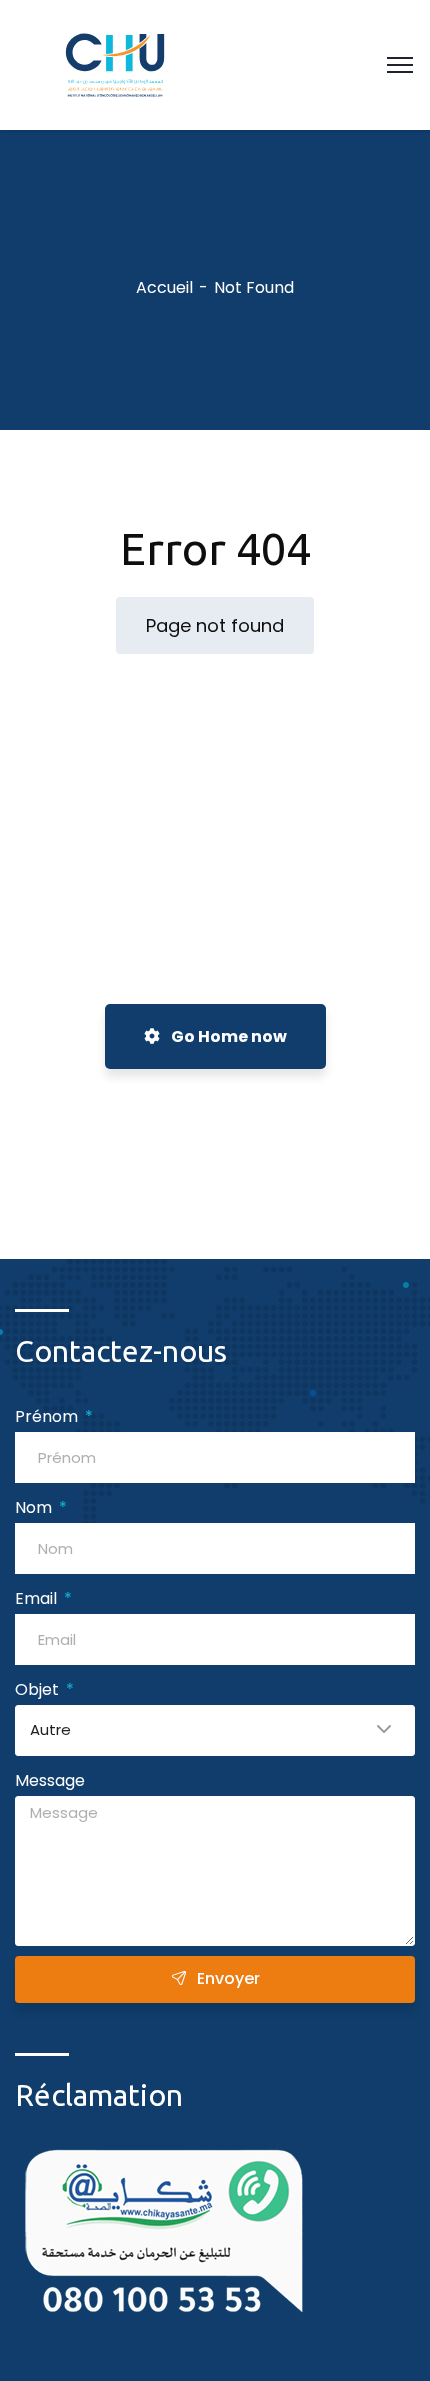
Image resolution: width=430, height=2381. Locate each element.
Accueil (164, 287)
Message (50, 1780)
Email (38, 1598)
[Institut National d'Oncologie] (115, 63)
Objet (39, 1689)
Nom (35, 1507)
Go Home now (227, 1036)
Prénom (48, 1416)
